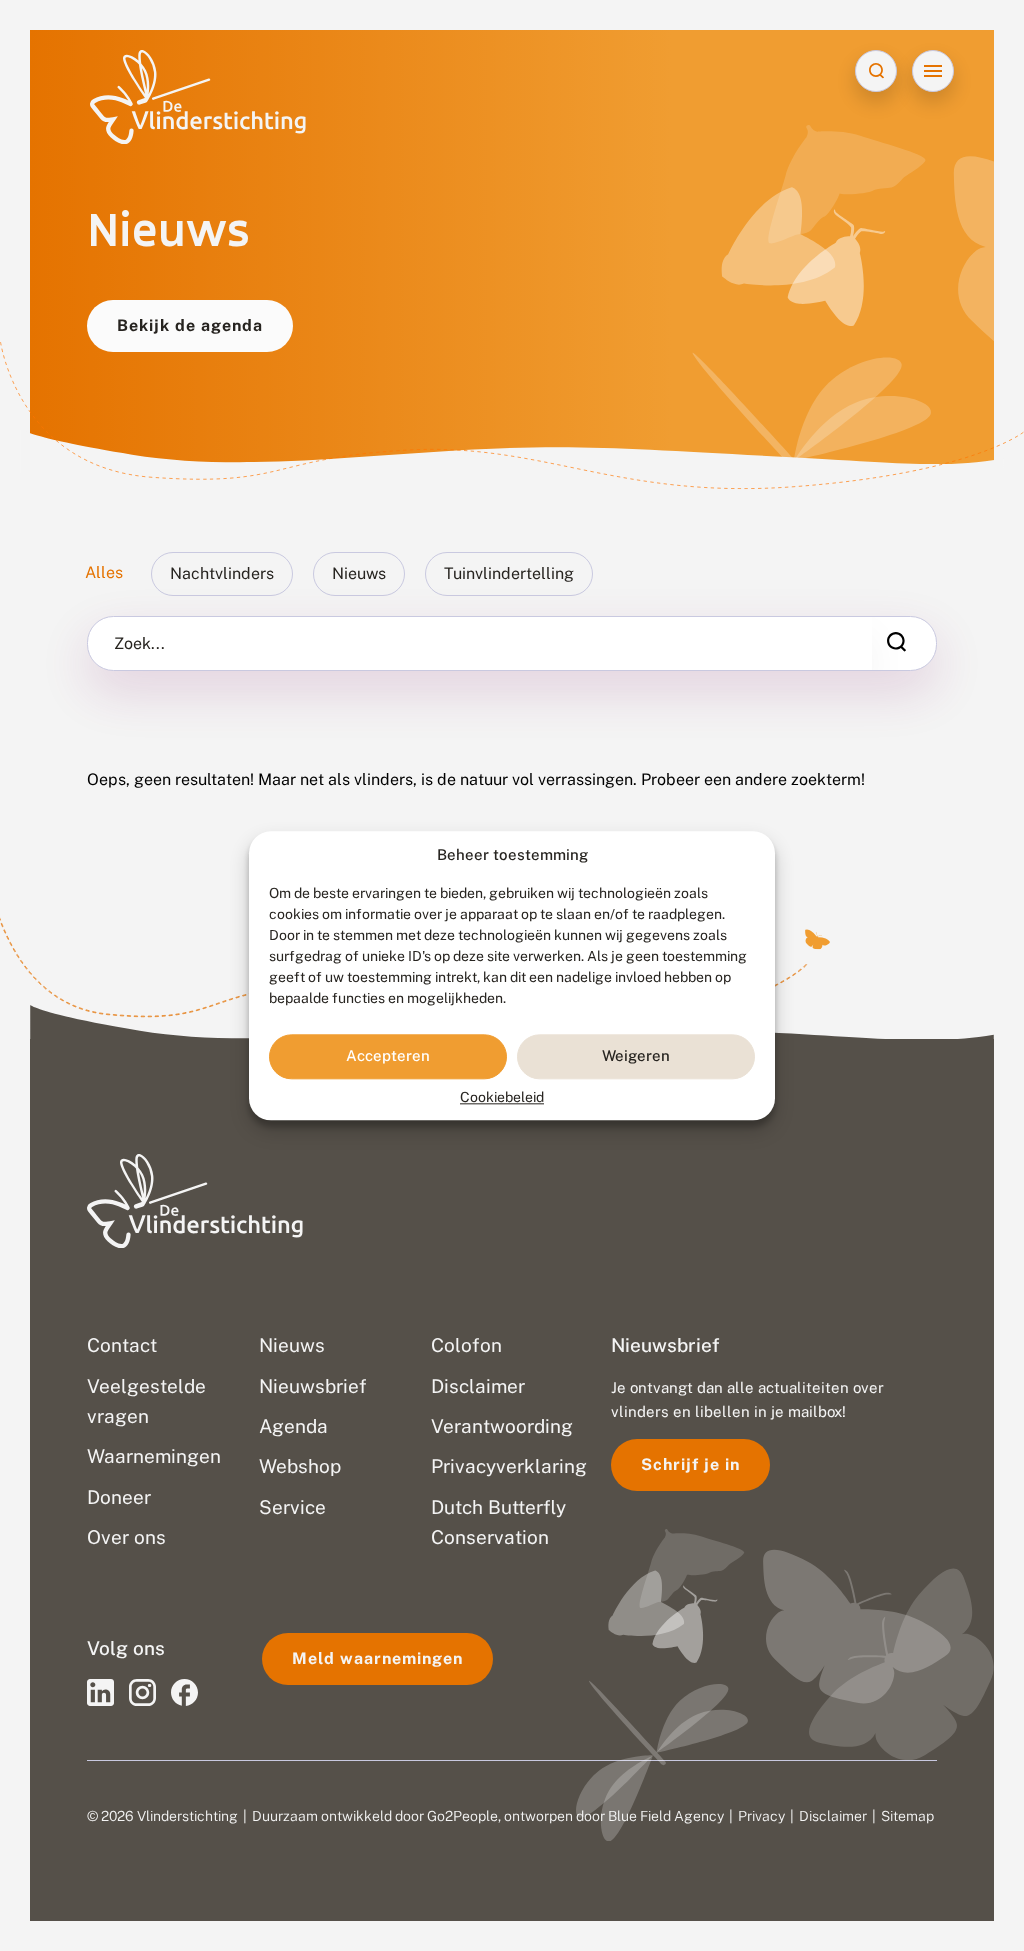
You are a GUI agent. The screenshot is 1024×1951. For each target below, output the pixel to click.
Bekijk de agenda (190, 325)
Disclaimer (833, 1816)
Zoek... (139, 644)
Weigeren (636, 1056)
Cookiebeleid (502, 1097)
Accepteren (388, 1056)
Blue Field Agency (666, 1816)
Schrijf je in (690, 1464)
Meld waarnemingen (377, 1658)
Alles (104, 572)
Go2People (462, 1816)
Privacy (761, 1816)
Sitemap (907, 1816)
